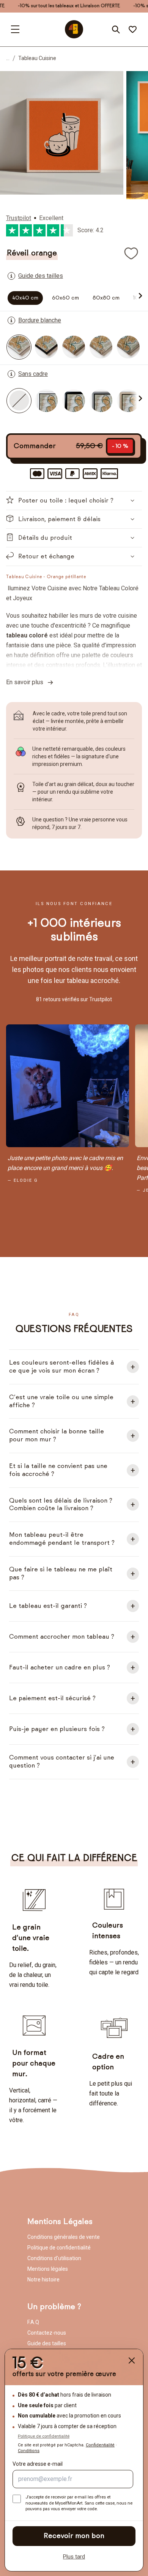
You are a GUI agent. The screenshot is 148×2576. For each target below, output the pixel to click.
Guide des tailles (47, 2343)
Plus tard (74, 2557)
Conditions (29, 2451)
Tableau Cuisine (37, 58)
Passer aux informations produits (65, 88)
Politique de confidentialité (59, 2248)
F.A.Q (33, 2322)
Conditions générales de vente (64, 2237)
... (8, 58)
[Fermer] (132, 2360)
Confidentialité (100, 2445)
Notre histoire (43, 2280)
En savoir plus (27, 682)
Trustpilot (19, 218)
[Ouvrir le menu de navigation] (15, 29)
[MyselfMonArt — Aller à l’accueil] (74, 29)
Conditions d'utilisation (54, 2258)
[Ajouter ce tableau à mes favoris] (131, 253)
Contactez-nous (47, 2333)
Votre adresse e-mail (38, 2464)
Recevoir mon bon (74, 2536)
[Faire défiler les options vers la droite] (139, 296)
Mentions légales (48, 2269)
